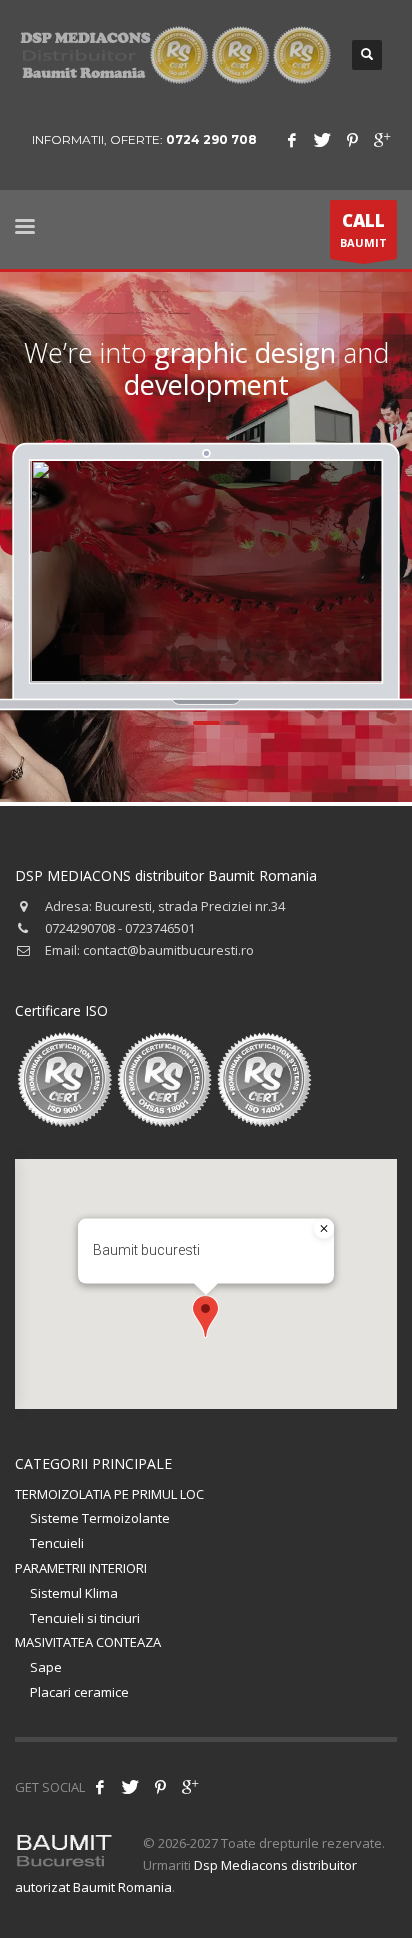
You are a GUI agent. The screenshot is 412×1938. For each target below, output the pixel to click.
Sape (46, 1667)
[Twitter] (322, 140)
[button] (205, 1316)
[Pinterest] (352, 140)
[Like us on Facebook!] (100, 1787)
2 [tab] (206, 723)
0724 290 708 (211, 139)
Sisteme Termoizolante (100, 1518)
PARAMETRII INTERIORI (81, 1568)
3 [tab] (232, 723)
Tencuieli (57, 1543)
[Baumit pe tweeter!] (130, 1787)
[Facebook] (292, 140)
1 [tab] (180, 723)
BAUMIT (363, 229)
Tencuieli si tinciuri (85, 1618)
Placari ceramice (79, 1692)
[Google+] (382, 140)
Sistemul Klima (74, 1593)
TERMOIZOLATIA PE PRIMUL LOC (109, 1494)
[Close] (324, 1229)
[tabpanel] (207, 570)
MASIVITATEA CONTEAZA (88, 1642)
